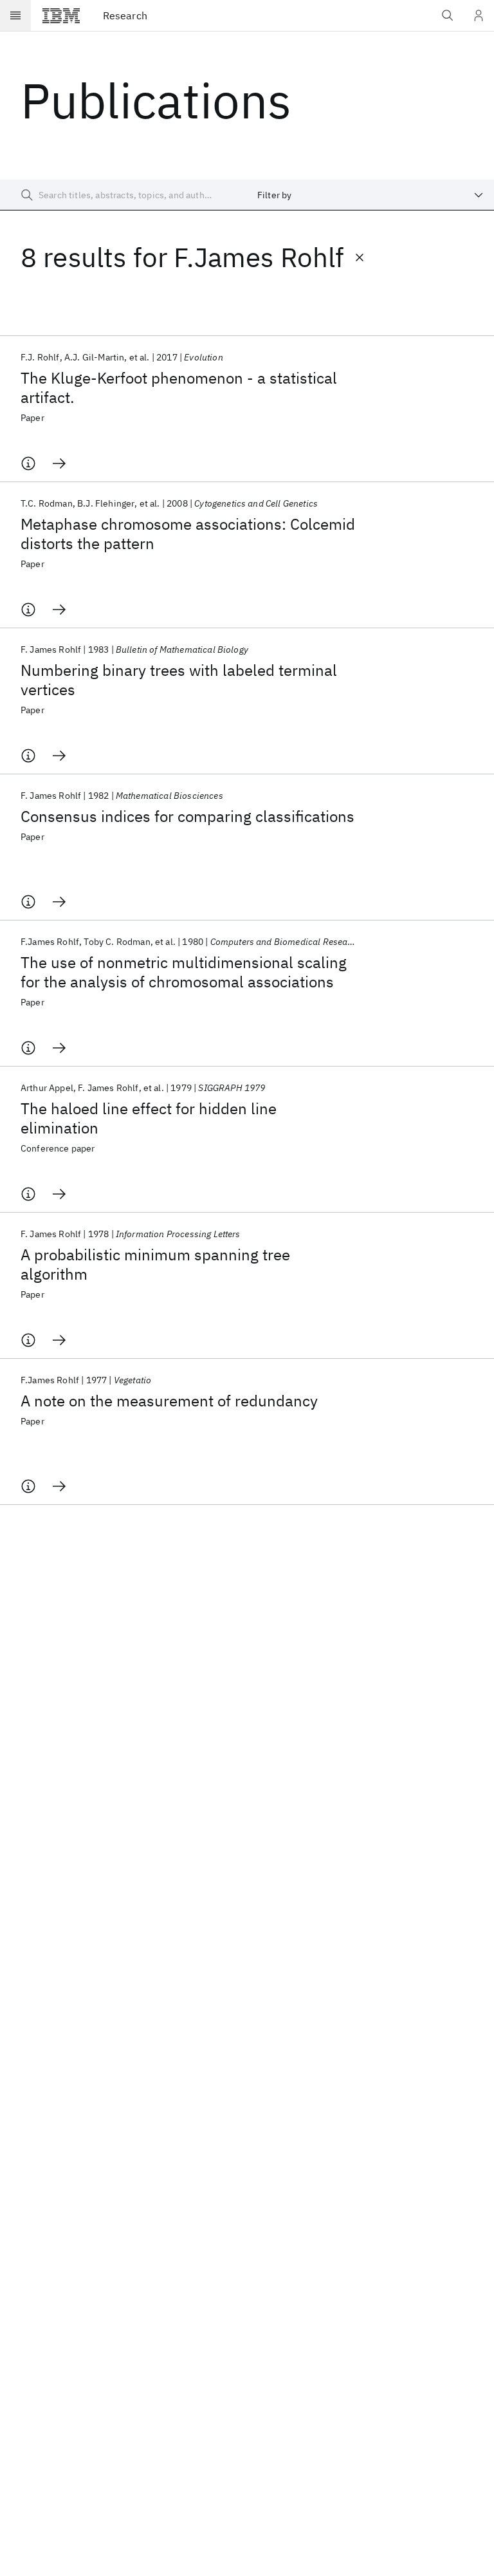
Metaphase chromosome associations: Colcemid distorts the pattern (188, 534)
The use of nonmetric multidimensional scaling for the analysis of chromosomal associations (184, 972)
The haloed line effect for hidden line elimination (149, 1118)
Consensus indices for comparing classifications (188, 816)
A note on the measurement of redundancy (169, 1401)
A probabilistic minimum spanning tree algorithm (155, 1264)
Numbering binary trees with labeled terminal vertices (179, 680)
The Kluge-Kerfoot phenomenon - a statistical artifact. (179, 387)
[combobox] (370, 195)
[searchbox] (123, 195)
